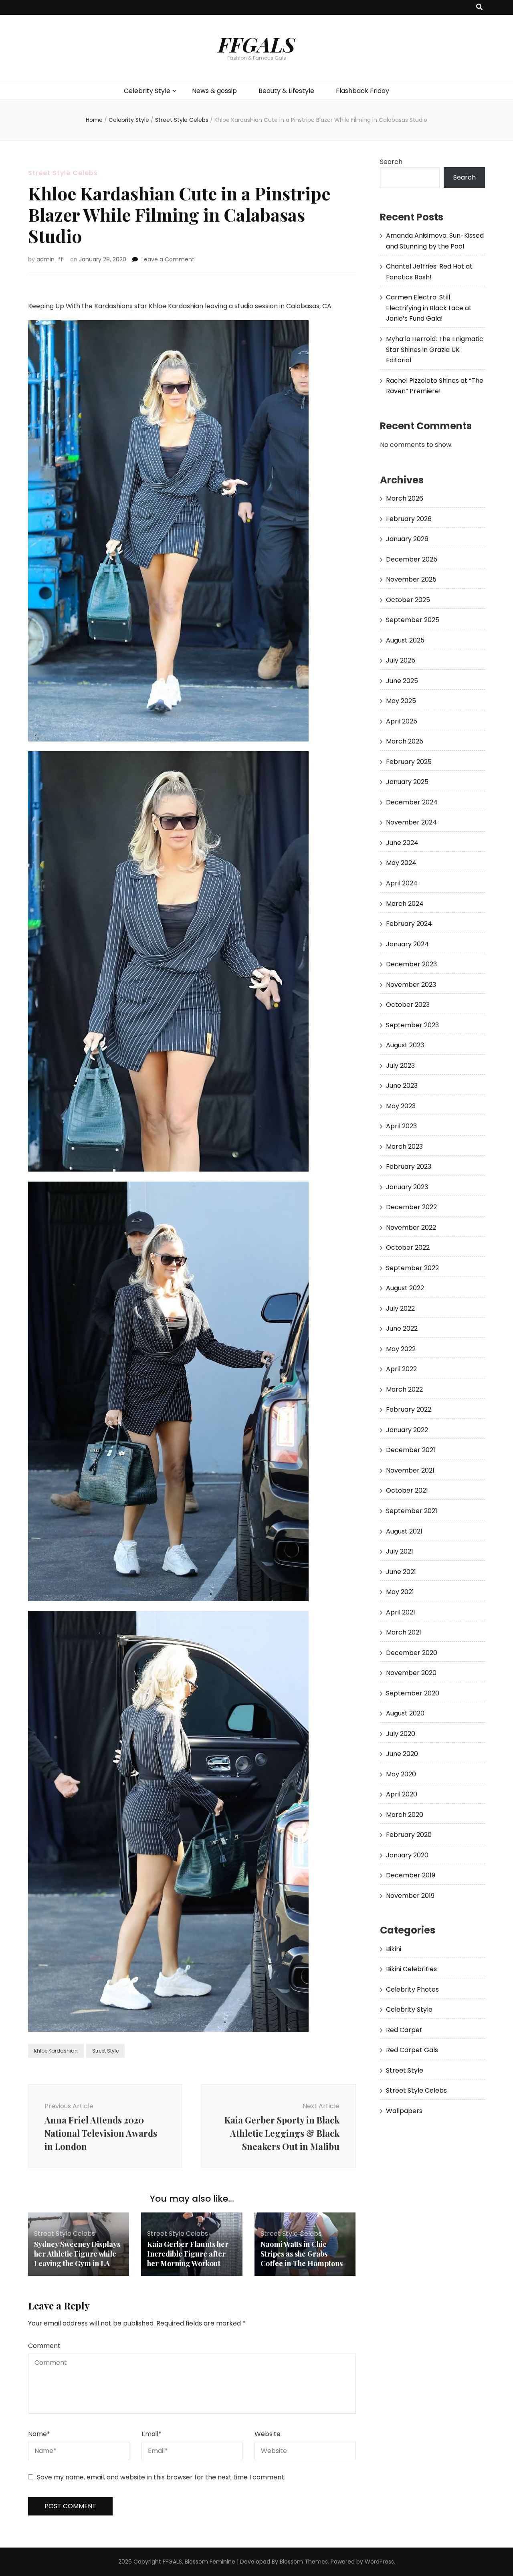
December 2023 (411, 964)
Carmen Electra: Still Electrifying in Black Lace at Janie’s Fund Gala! (429, 308)
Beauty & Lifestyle (286, 91)
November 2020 (411, 1673)
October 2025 (408, 600)
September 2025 (413, 620)
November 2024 (411, 822)
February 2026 (409, 519)
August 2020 (405, 1713)
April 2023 (401, 1126)
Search (391, 162)
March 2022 (404, 1389)
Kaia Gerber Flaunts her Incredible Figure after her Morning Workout (188, 2254)
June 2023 (402, 1086)
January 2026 (407, 539)
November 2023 (411, 985)
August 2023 (405, 1045)
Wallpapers (404, 2111)
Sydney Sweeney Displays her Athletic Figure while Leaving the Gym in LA (77, 2254)
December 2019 (411, 1875)
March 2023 (404, 1147)
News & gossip (214, 91)
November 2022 (411, 1227)
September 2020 (413, 1693)
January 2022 (407, 1430)
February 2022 (409, 1409)
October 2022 (408, 1248)
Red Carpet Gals (412, 2050)
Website (268, 2434)
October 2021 (407, 1490)
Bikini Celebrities (411, 1969)
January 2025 (407, 782)
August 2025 (405, 640)
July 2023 (400, 1066)
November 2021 (410, 1470)
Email (151, 2434)
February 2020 (409, 1835)
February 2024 (409, 924)
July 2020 (401, 1734)
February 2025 (409, 762)
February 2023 (409, 1167)
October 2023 (408, 1005)
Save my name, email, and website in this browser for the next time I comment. (161, 2477)
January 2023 (407, 1187)
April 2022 (401, 1369)
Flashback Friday (363, 91)
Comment (44, 2346)
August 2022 (405, 1288)
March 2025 (405, 741)
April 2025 (402, 721)
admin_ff (50, 259)
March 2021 (404, 1632)
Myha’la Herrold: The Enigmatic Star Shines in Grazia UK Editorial (435, 350)
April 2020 (402, 1794)
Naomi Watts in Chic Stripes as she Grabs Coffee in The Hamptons (302, 2254)
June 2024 (402, 843)
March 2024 (405, 904)
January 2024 (407, 944)
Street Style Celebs (63, 173)
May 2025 (401, 701)
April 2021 (401, 1612)
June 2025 (402, 681)
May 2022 (401, 1349)
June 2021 (401, 1572)
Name (39, 2434)
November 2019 (410, 1896)
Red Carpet (404, 2030)
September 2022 (412, 1268)
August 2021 (404, 1531)
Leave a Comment (168, 259)
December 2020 (412, 1653)
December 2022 (411, 1207)
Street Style (105, 2051)
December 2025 (412, 559)
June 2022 (402, 1328)
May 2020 (401, 1774)
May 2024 (401, 863)
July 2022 (400, 1308)
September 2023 (412, 1025)
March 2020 (405, 1815)
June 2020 (402, 1754)
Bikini (394, 1949)
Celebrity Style (147, 91)
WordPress (379, 2562)
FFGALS (256, 44)
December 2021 (411, 1450)
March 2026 (405, 498)
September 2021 (412, 1511)
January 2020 (407, 1855)
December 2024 (412, 802)
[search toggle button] (479, 7)
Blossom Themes (304, 2562)
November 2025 (411, 579)
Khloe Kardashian (56, 2051)
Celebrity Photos (412, 1989)
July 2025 (401, 660)
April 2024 (402, 883)
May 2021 (400, 1592)
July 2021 (400, 1551)
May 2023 (401, 1106)
